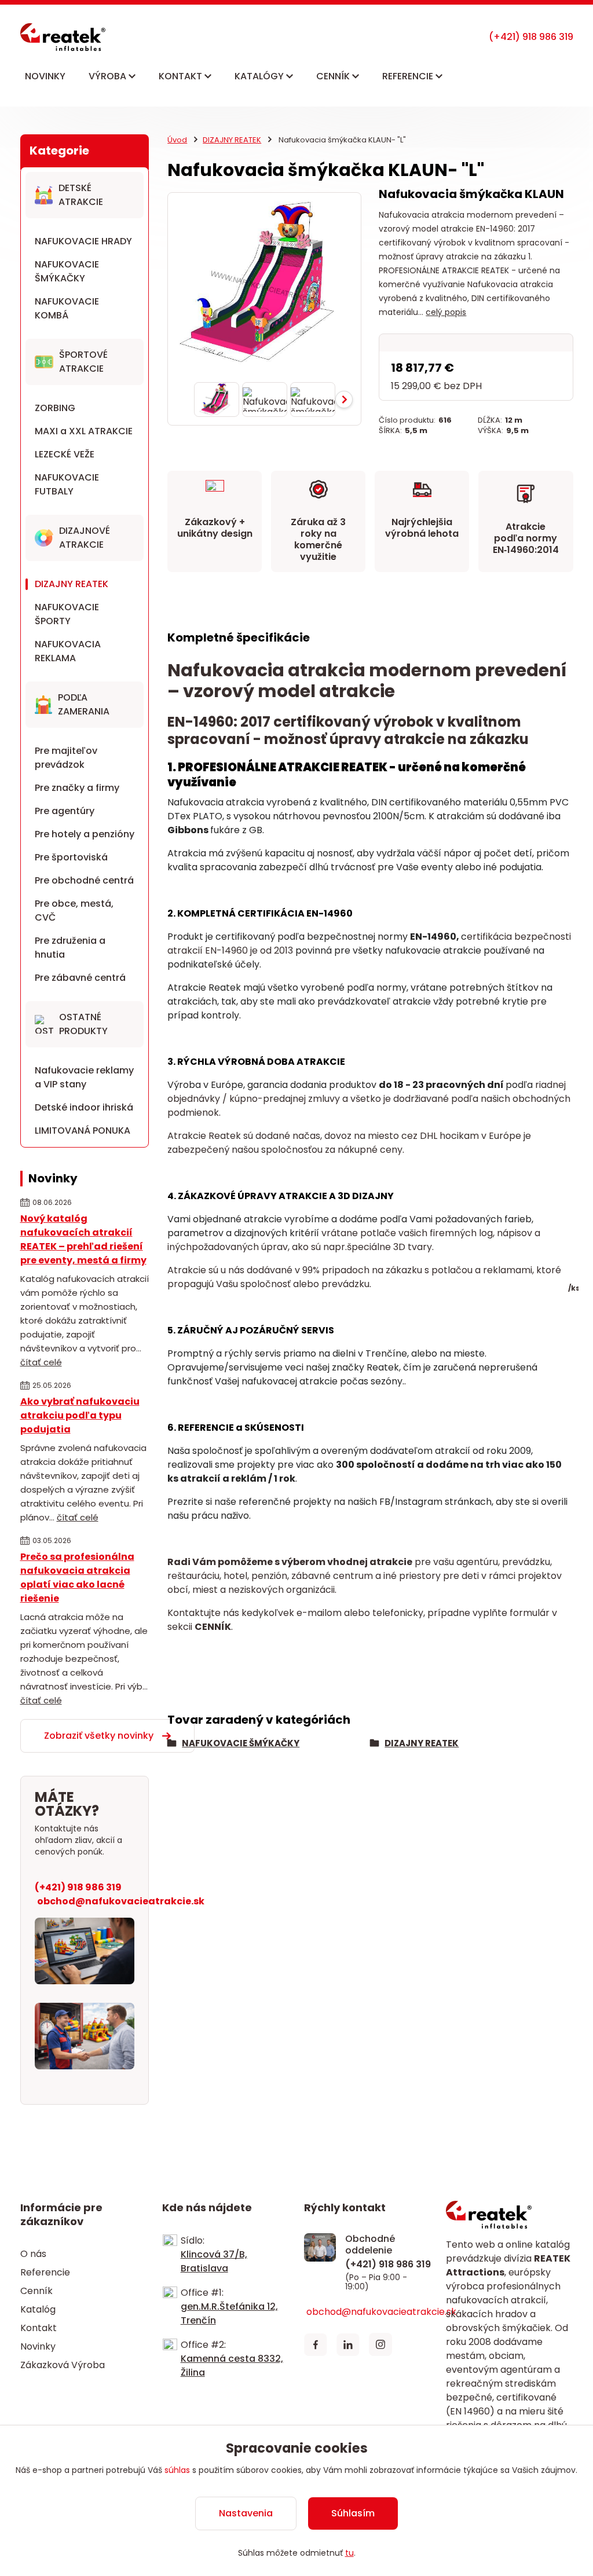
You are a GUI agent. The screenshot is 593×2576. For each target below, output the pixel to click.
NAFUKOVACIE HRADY (83, 241)
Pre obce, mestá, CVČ (74, 910)
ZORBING (55, 408)
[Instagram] (380, 2344)
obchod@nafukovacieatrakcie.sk (121, 1901)
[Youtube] (413, 2344)
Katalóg (38, 2309)
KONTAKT (182, 76)
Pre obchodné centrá (84, 880)
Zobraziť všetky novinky (99, 1736)
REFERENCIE (409, 76)
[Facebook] (316, 2344)
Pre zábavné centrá (80, 978)
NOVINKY (45, 76)
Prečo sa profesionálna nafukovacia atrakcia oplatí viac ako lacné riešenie (77, 1578)
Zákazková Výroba (63, 2365)
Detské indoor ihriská (84, 1107)
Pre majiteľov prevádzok (66, 758)
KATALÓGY (260, 76)
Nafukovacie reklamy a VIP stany (84, 1077)
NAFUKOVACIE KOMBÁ (67, 308)
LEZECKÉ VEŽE (65, 454)
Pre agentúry (65, 811)
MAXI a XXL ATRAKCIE (84, 431)
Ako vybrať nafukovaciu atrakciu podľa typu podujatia (80, 1415)
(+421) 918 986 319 (78, 1887)
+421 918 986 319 (531, 37)
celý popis (446, 312)
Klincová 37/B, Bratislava (214, 2261)
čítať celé (41, 1362)
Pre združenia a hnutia (70, 948)
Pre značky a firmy (77, 788)
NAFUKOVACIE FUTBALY (67, 484)
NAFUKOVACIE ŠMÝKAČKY (67, 271)
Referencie (45, 2272)
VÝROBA (109, 76)
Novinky (38, 2346)
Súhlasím (353, 2513)
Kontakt (39, 2328)
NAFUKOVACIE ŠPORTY (67, 614)
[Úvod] (63, 37)
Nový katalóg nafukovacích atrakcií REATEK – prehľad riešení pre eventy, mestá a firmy (83, 1239)
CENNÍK (334, 76)
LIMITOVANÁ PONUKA (83, 1131)
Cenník (36, 2291)
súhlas (177, 2470)
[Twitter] (348, 2344)
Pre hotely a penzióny (85, 834)
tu (349, 2553)
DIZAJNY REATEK (72, 584)
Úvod (177, 140)
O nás (33, 2254)
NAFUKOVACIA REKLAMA (68, 651)
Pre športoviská (71, 857)
